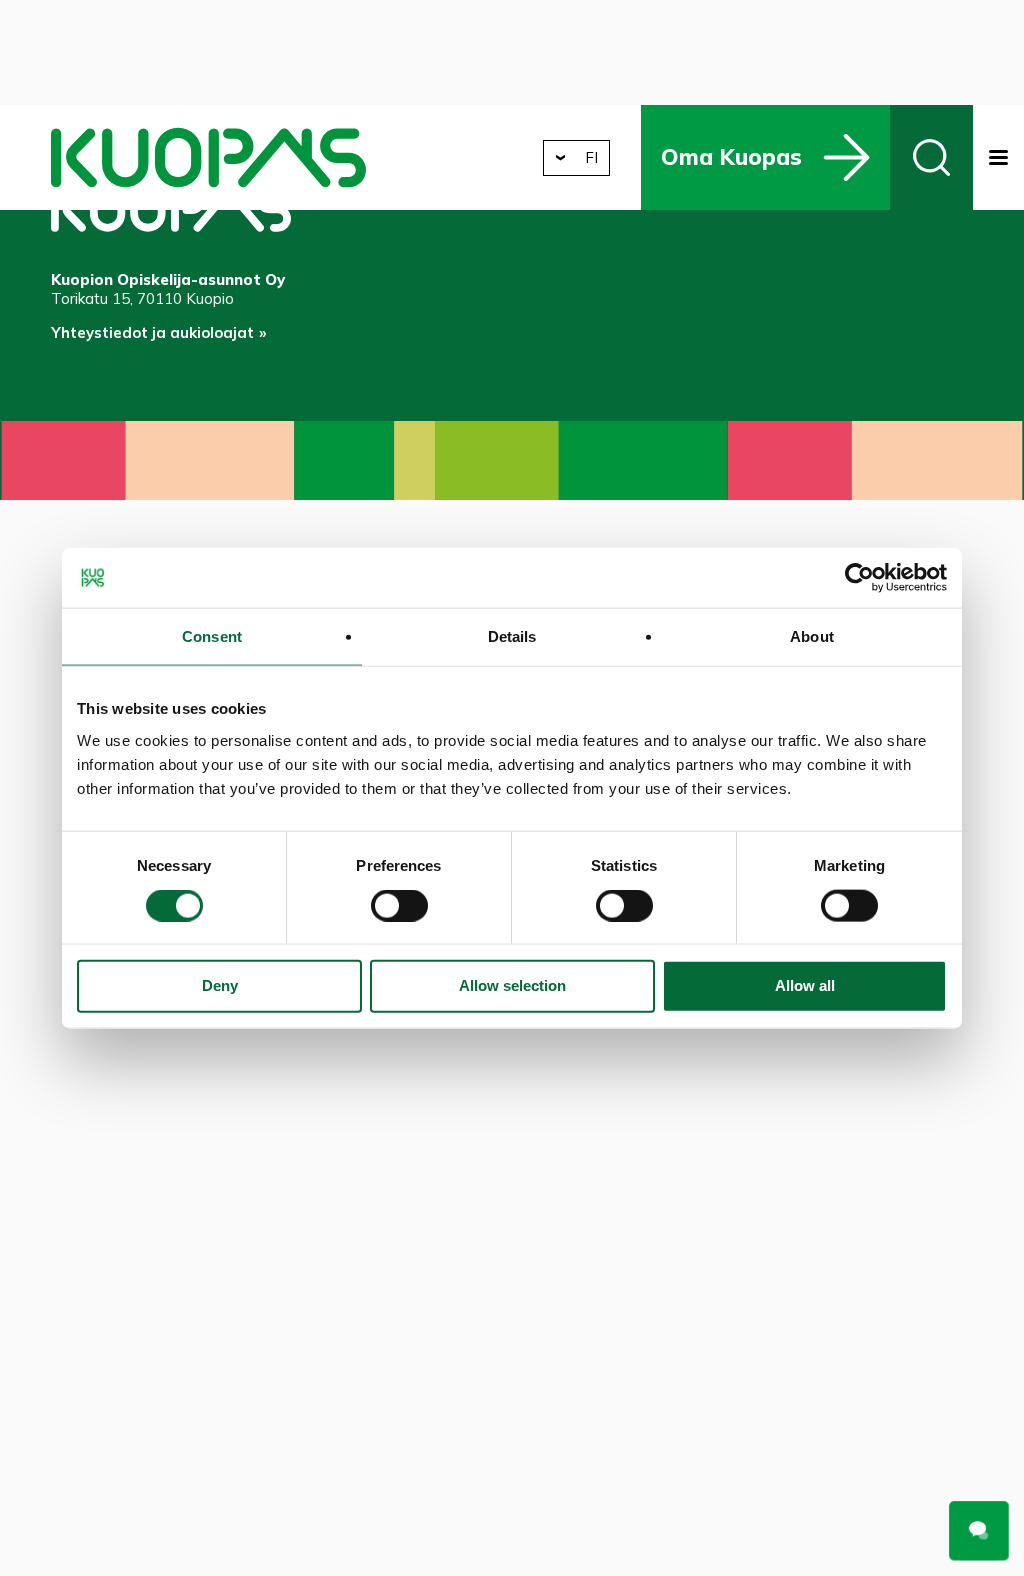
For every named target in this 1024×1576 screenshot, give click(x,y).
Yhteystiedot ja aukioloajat (152, 332)
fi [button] (591, 157)
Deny (220, 985)
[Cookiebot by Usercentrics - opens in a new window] (859, 578)
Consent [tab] (212, 636)
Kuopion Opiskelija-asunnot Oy (208, 157)
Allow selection (512, 985)
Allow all (805, 985)
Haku (931, 157)
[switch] (399, 905)
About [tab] (812, 636)
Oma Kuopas (731, 156)
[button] (998, 157)
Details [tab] (512, 636)
